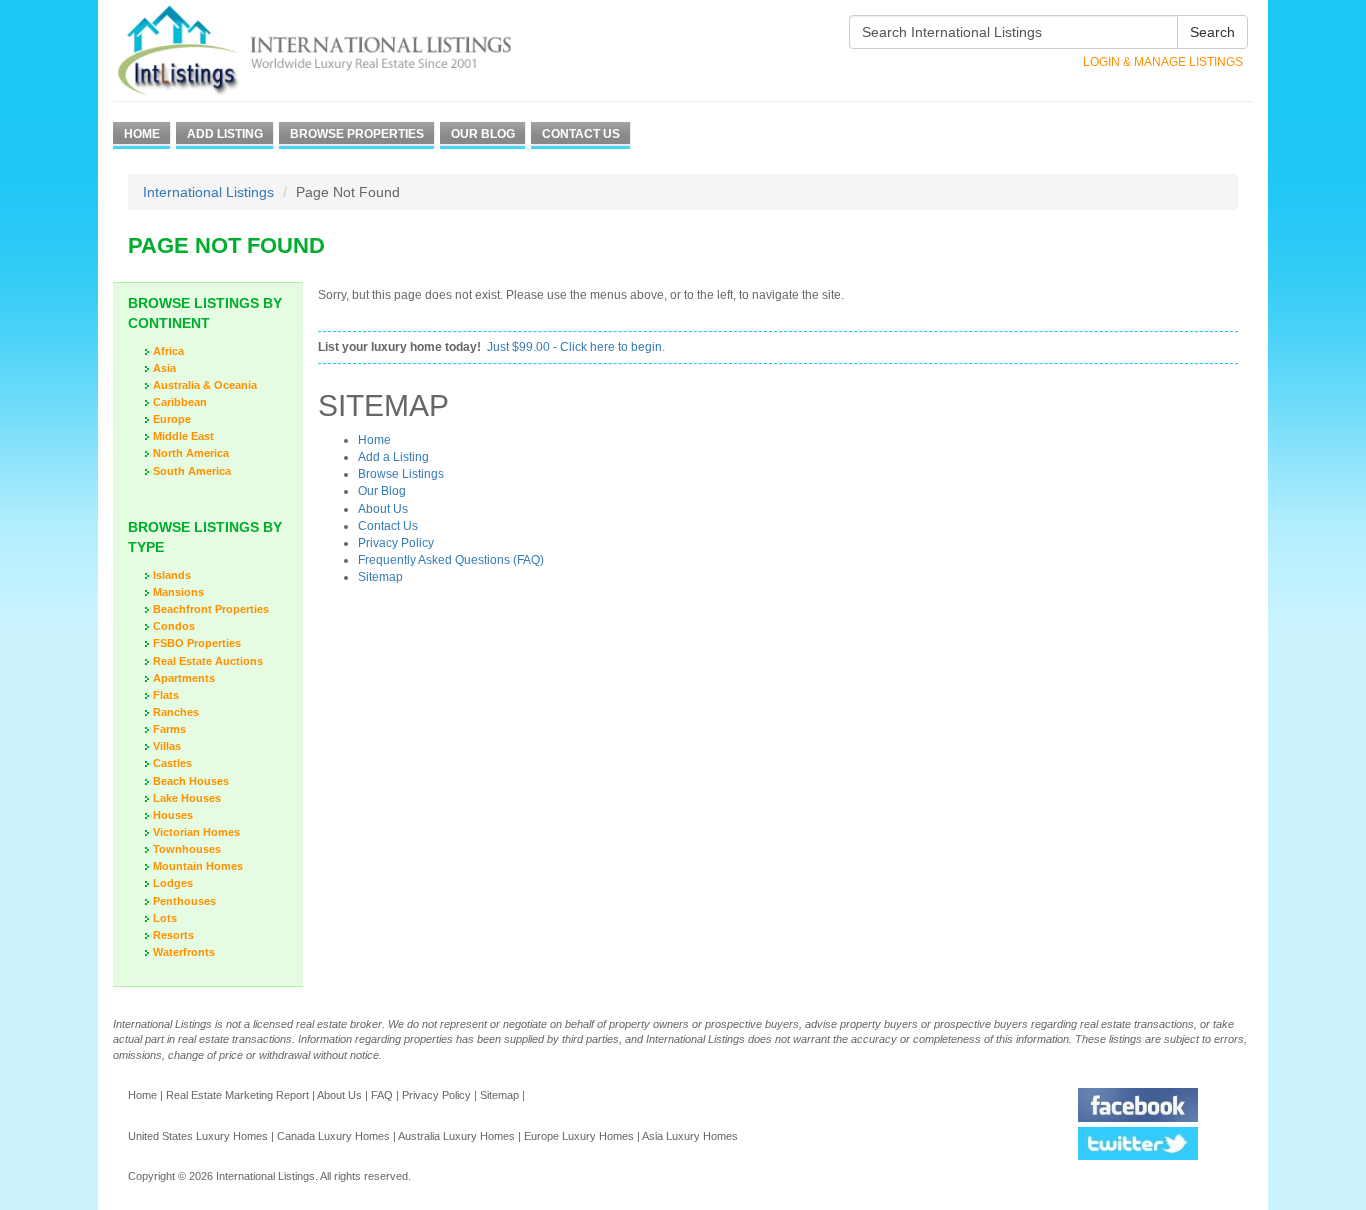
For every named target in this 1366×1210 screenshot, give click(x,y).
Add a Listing (393, 457)
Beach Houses (191, 781)
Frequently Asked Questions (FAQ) (451, 560)
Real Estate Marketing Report (237, 1095)
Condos (174, 626)
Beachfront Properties (211, 609)
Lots (165, 918)
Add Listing (225, 134)
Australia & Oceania (205, 385)
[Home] (350, 50)
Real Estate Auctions (208, 661)
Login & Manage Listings (1163, 62)
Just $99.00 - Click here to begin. (576, 347)
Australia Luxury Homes (456, 1136)
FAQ (382, 1095)
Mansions (178, 592)
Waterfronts (184, 952)
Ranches (176, 712)
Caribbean (180, 402)
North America (191, 453)
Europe (172, 419)
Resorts (173, 935)
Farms (169, 729)
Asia (164, 368)
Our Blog (483, 134)
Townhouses (187, 849)
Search (1212, 32)
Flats (166, 695)
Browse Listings (401, 474)
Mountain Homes (198, 866)
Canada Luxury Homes (333, 1136)
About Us (383, 509)
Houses (173, 815)
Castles (172, 763)
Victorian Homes (196, 832)
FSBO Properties (197, 643)
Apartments (184, 678)
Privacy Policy (396, 543)
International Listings (208, 192)
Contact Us (581, 134)
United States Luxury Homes (198, 1136)
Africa (168, 351)
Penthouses (184, 901)
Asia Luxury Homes (690, 1136)
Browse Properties (357, 134)
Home (142, 134)
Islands (172, 575)
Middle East (183, 436)
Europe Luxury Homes (579, 1136)
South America (192, 471)
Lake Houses (187, 798)
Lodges (173, 883)
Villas (167, 746)
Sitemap (380, 577)
